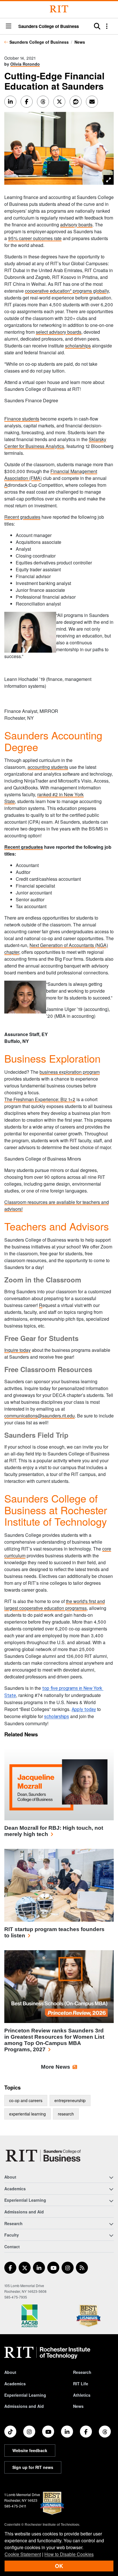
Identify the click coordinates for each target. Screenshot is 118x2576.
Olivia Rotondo (25, 64)
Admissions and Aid (24, 2212)
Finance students (22, 419)
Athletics (82, 2395)
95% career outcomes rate (35, 238)
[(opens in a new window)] (10, 2268)
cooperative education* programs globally (67, 291)
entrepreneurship (70, 2100)
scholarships (78, 346)
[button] (9, 26)
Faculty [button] (12, 2235)
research (66, 2114)
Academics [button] (15, 2189)
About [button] (10, 2177)
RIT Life (81, 2384)
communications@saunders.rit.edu (40, 1416)
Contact (12, 2247)
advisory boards (76, 225)
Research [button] (13, 2223)
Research (82, 2372)
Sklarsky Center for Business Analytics (55, 443)
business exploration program (70, 1072)
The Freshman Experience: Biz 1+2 (40, 1099)
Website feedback (30, 2450)
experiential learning (27, 2114)
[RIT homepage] (47, 2353)
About (10, 2372)
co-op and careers (26, 2100)
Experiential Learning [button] (25, 2200)
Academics (15, 2384)
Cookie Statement (23, 2554)
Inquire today (17, 1350)
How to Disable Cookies (69, 2554)
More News (56, 2067)
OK (59, 2566)
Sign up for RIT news (33, 2467)
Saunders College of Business (49, 26)
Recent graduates (22, 517)
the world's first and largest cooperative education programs (55, 1605)
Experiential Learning (25, 2395)
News (80, 42)
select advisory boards (59, 332)
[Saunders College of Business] (44, 2156)
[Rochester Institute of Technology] (59, 9)
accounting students (48, 767)
